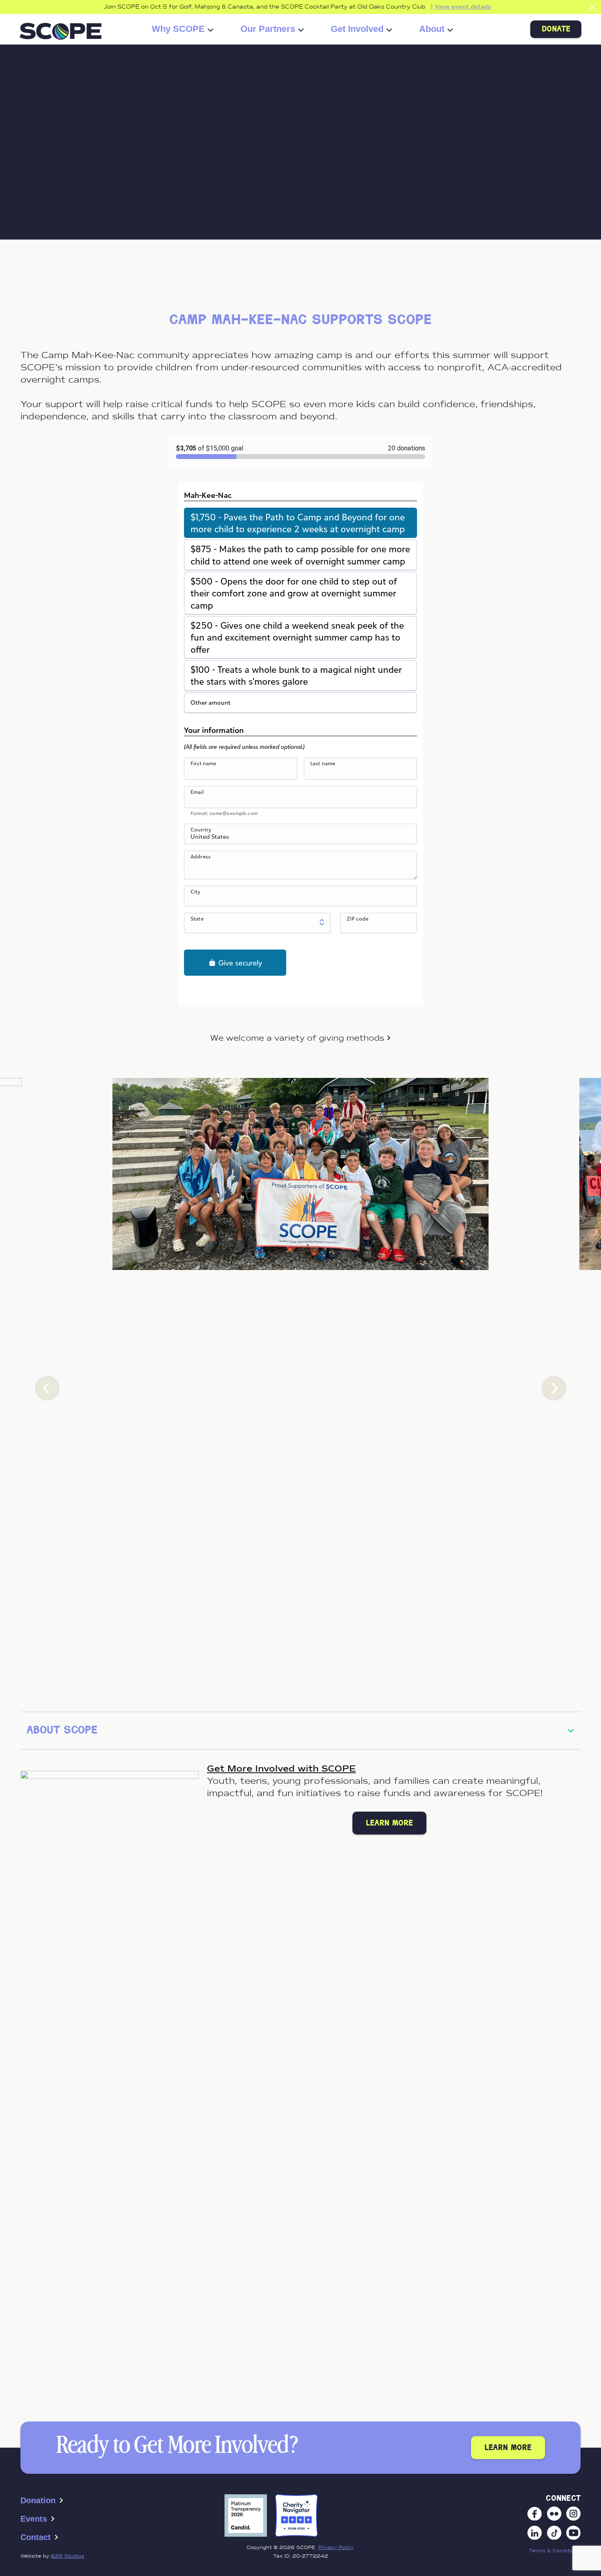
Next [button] (554, 1388)
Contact (36, 2537)
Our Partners (268, 29)
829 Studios (67, 2556)
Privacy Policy (336, 2547)
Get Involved (357, 29)
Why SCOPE (178, 29)
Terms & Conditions (555, 2551)
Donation (38, 2500)
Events (34, 2519)
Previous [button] (47, 1388)
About (432, 29)
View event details (463, 7)
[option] (300, 1174)
